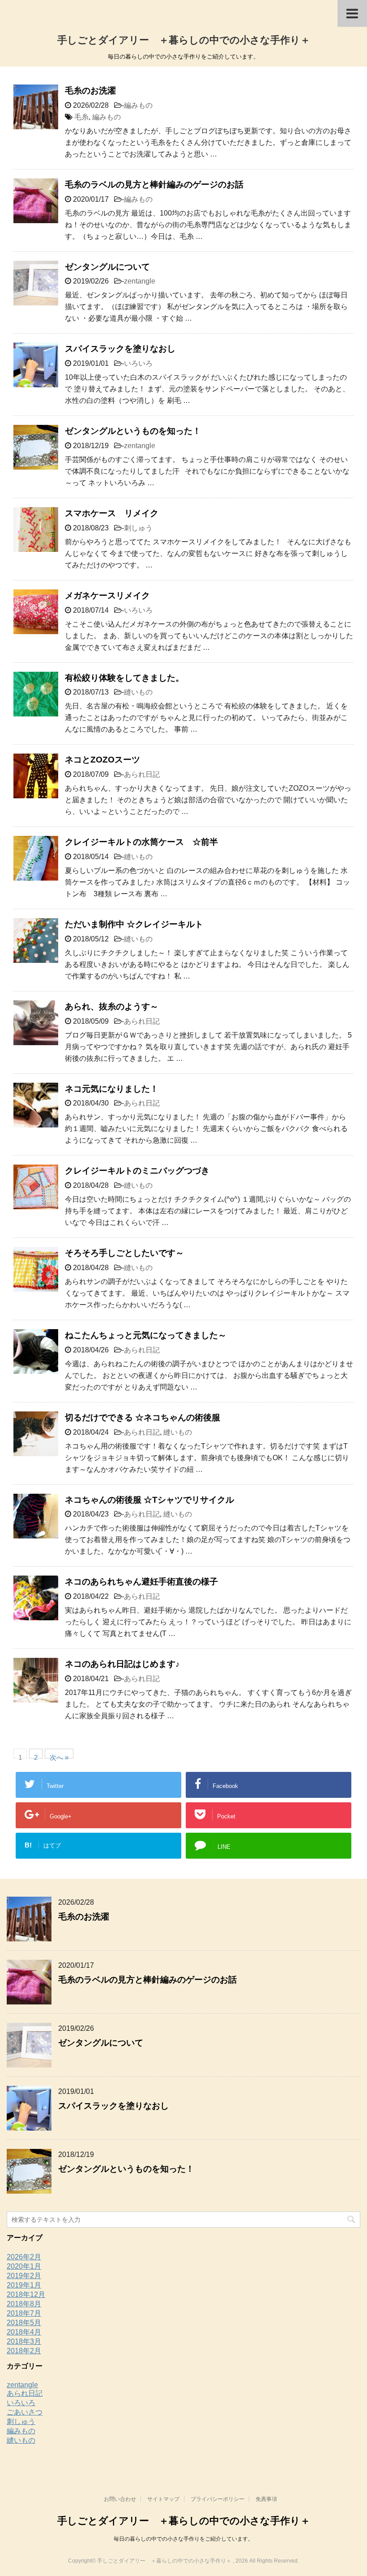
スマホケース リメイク (112, 513)
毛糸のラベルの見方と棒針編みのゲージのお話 (154, 184)
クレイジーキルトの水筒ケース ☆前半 (141, 842)
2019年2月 (24, 2276)
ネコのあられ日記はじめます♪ (122, 1664)
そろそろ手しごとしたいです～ (124, 1253)
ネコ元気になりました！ (112, 1089)
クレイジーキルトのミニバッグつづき (137, 1171)
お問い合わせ (120, 2499)
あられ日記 (142, 774)
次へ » (59, 1756)
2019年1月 (24, 2285)
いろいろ (138, 363)
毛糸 (81, 117)
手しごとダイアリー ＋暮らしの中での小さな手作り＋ (184, 40)
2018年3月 (24, 2341)
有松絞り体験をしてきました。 (124, 678)
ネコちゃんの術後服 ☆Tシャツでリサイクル (149, 1500)
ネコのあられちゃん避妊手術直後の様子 (141, 1582)
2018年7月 (24, 2313)
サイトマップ (163, 2499)
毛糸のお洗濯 (90, 91)
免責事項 (266, 2499)
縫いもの (138, 692)
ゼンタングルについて (107, 267)
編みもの (138, 105)
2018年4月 (24, 2332)
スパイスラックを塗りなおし (120, 349)
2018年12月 (26, 2294)
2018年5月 (24, 2323)
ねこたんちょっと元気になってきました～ (146, 1335)
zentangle (140, 281)
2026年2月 (24, 2257)
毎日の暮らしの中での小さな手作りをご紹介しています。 (183, 2539)
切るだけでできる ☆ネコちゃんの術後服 (143, 1417)
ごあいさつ (25, 2412)
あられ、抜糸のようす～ (112, 1006)
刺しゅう (138, 528)
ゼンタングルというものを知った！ (133, 431)
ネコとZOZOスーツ (102, 760)
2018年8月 (24, 2304)
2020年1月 (24, 2266)
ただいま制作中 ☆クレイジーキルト (134, 924)
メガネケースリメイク (107, 595)
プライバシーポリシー (218, 2499)
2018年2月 (24, 2351)
